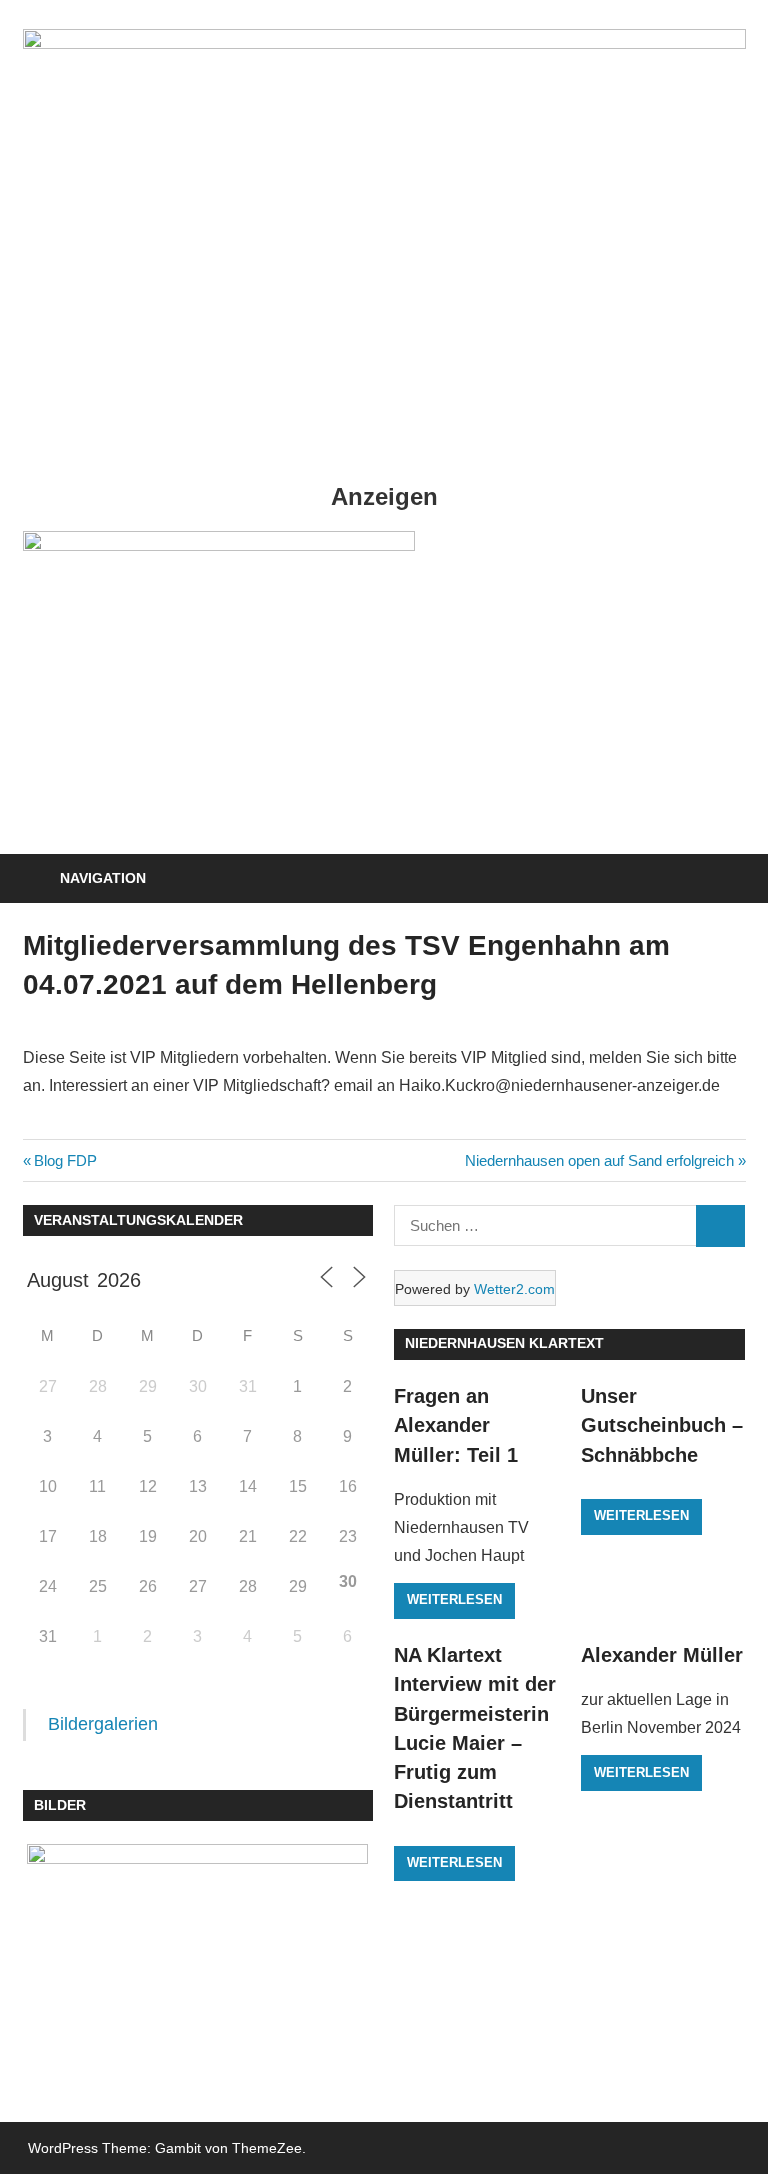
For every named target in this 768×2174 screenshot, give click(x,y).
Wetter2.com (514, 1289)
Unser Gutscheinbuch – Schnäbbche (662, 1425)
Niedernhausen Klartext (504, 1343)
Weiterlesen (454, 1599)
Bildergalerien (103, 1724)
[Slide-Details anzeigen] (219, 545)
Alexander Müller (662, 1655)
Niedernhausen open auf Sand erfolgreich (599, 1160)
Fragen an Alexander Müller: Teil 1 (456, 1425)
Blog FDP (65, 1160)
